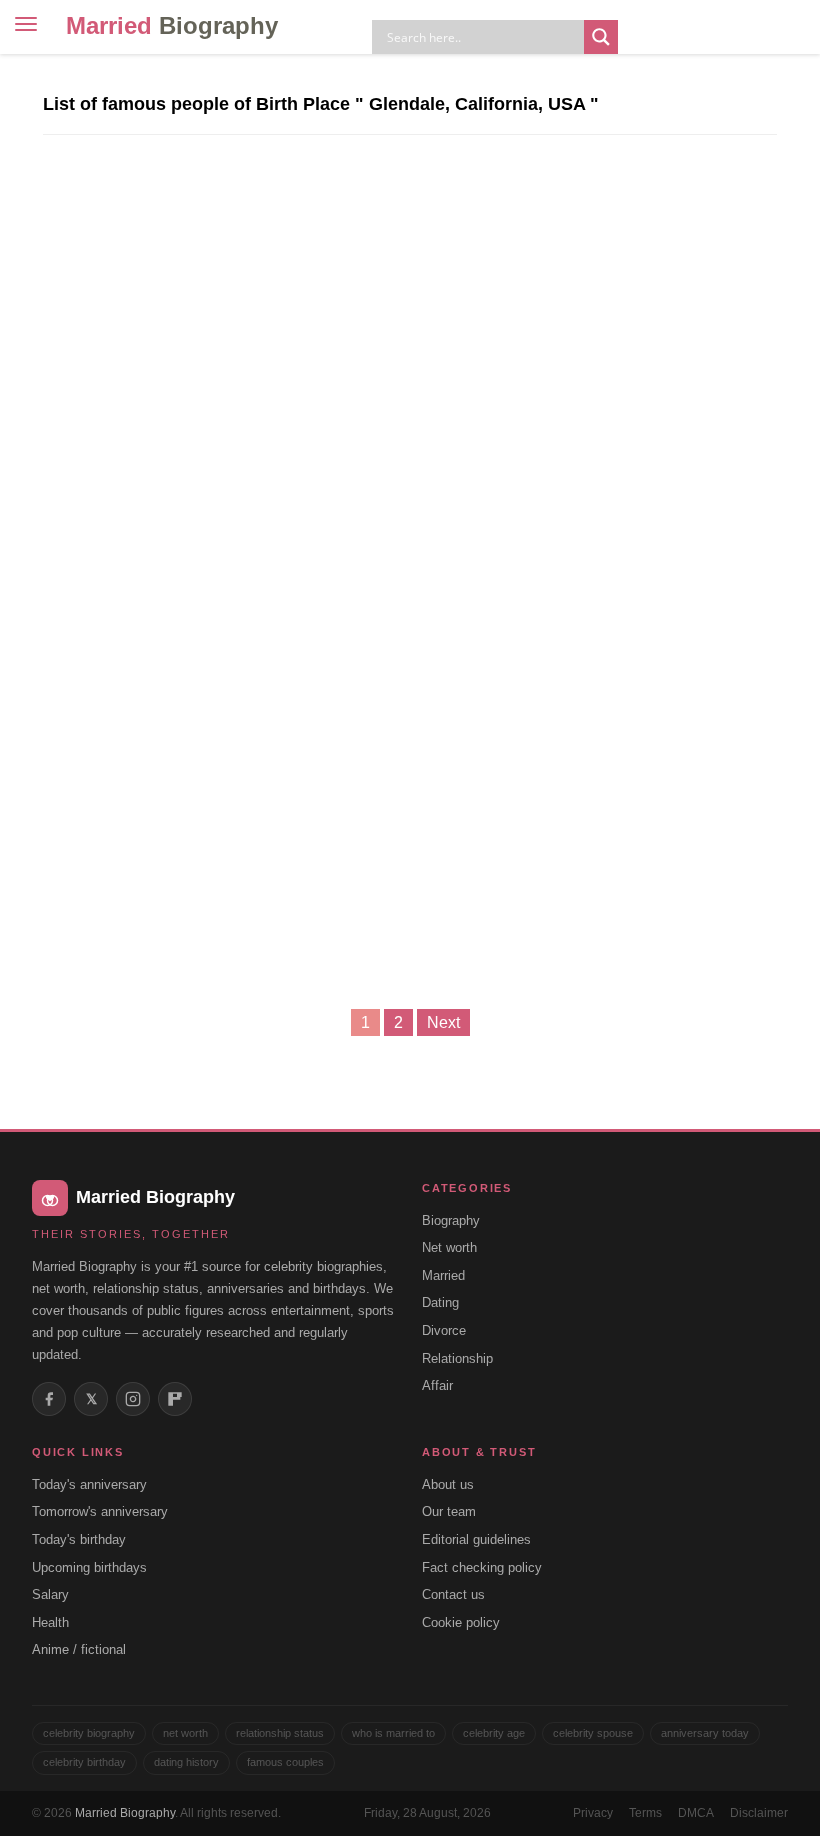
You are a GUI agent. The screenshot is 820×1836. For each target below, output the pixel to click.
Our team (449, 1511)
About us (448, 1484)
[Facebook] (49, 1399)
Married (172, 25)
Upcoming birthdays (89, 1567)
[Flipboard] (175, 1399)
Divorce (444, 1330)
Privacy (593, 1813)
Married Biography (125, 1813)
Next (443, 1022)
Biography (451, 1220)
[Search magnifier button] (601, 37)
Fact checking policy (482, 1567)
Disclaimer (759, 1813)
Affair (437, 1385)
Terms (645, 1813)
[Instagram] (133, 1399)
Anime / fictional (79, 1649)
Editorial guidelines (476, 1539)
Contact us (453, 1594)
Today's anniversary (89, 1484)
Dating (440, 1302)
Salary (50, 1594)
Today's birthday (79, 1539)
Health (50, 1622)
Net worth (449, 1247)
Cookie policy (461, 1622)
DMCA (696, 1813)
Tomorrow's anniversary (100, 1511)
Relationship (457, 1358)
